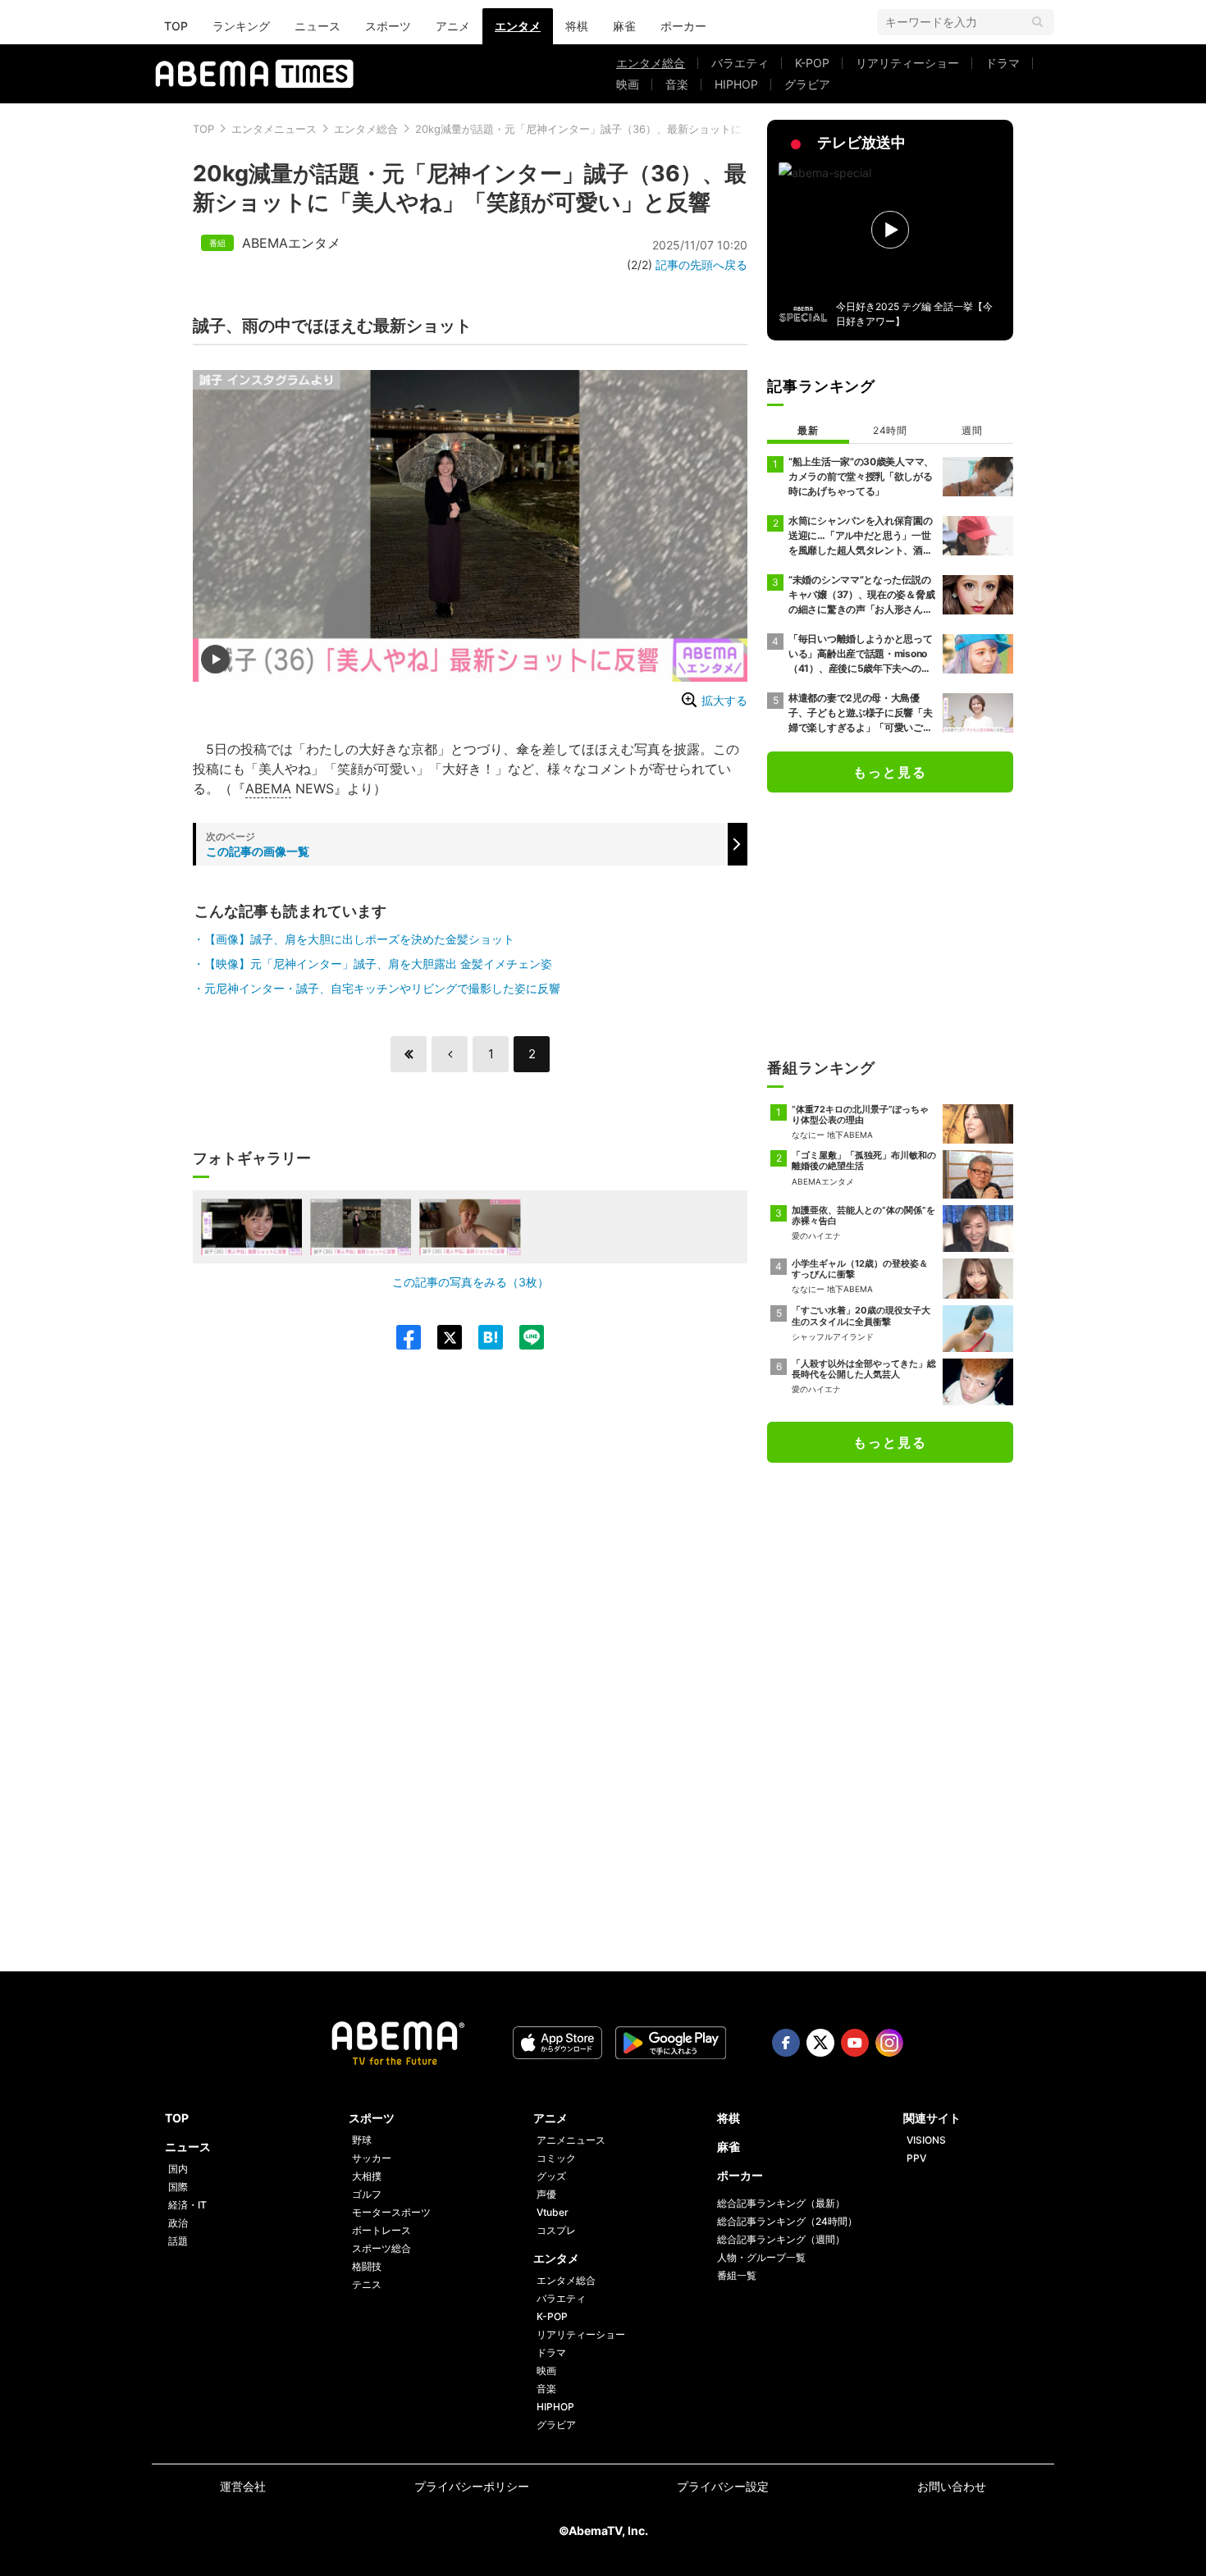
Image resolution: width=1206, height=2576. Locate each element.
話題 (178, 2241)
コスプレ (556, 2230)
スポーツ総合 (381, 2248)
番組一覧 (737, 2275)
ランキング (241, 26)
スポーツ (388, 26)
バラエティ (740, 63)
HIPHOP (736, 84)
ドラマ (1003, 63)
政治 (178, 2223)
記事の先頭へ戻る (701, 265)
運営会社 (243, 2486)
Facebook (786, 2043)
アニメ (453, 26)
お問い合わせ (952, 2486)
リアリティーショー (907, 63)
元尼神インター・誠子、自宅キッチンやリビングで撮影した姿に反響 (382, 988)
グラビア (807, 84)
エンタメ (518, 26)
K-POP (812, 63)
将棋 (577, 26)
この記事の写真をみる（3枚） (471, 1282)
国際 (178, 2187)
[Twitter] (441, 1337)
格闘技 (367, 2266)
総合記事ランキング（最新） (781, 2203)
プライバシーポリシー (472, 2486)
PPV (916, 2158)
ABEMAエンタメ (291, 243)
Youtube (855, 2043)
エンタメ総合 (651, 63)
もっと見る (890, 772)
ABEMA (268, 788)
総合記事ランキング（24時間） (787, 2221)
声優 (546, 2194)
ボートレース (381, 2230)
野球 (362, 2140)
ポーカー (683, 26)
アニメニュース (571, 2140)
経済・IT (187, 2205)
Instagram (889, 2043)
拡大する (724, 700)
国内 (178, 2169)
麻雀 (624, 26)
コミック (556, 2158)
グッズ (551, 2176)
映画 (628, 84)
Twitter (820, 2043)
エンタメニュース (274, 129)
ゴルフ (367, 2194)
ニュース (317, 26)
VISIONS (926, 2140)
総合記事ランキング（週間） (781, 2239)
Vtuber (553, 2212)
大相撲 (367, 2176)
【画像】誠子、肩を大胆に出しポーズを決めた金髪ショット (359, 939)
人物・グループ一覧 (761, 2257)
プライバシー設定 (723, 2486)
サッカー (372, 2158)
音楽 (677, 84)
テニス (367, 2284)
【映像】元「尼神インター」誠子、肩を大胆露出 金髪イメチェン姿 (378, 964)
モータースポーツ (391, 2212)
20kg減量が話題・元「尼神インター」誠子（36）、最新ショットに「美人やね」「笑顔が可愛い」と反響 (669, 129)
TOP (176, 26)
